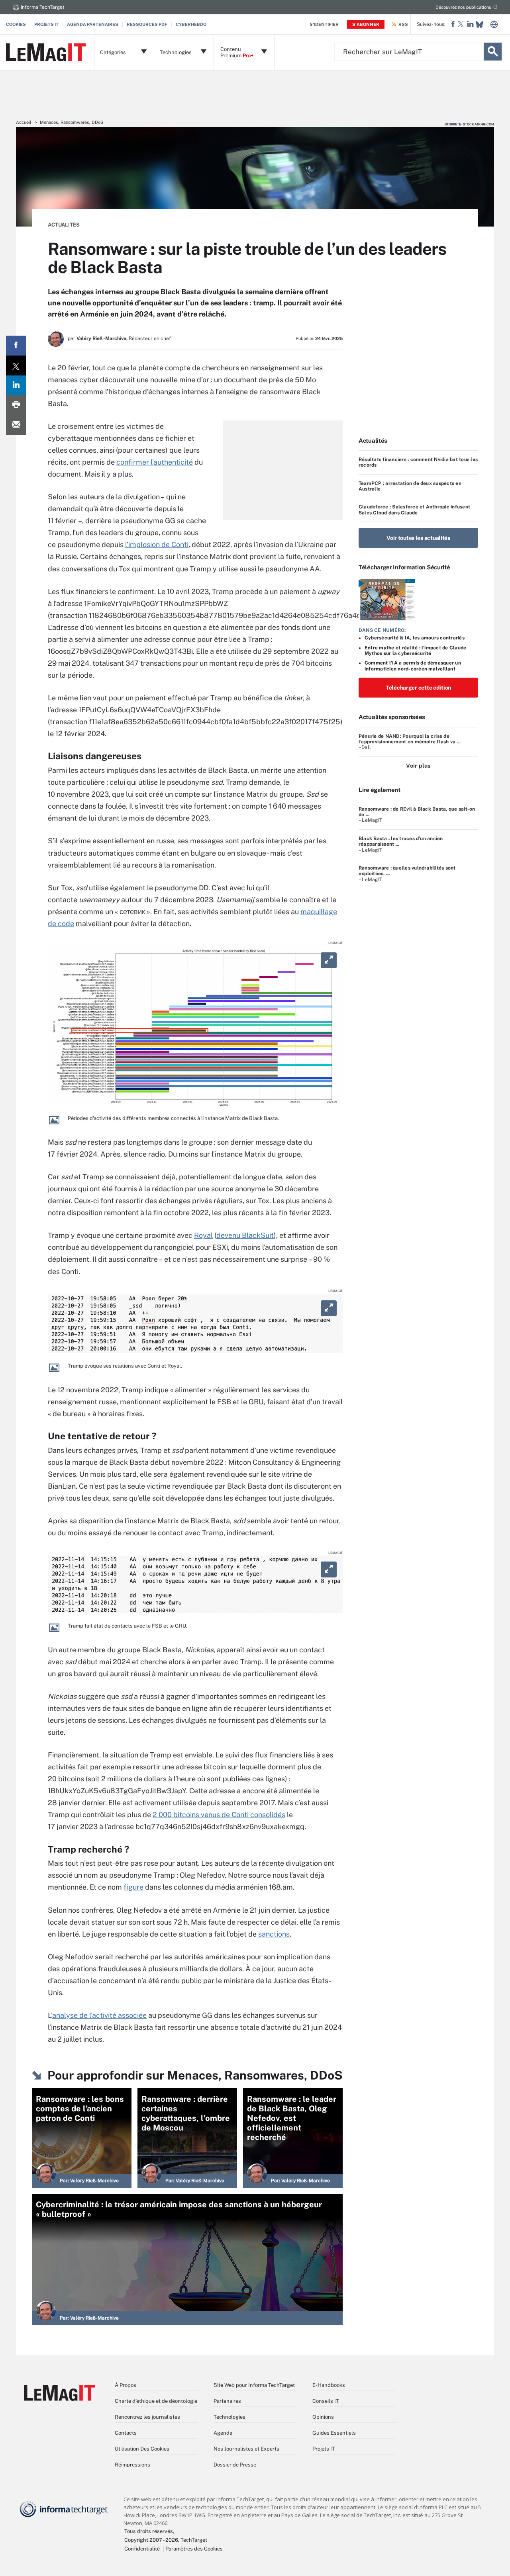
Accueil (24, 122)
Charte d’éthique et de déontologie (156, 2401)
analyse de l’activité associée (99, 2015)
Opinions (323, 2417)
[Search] (493, 52)
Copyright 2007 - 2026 (151, 2540)
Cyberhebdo (191, 24)
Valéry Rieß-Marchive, (102, 338)
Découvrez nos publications (463, 7)
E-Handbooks (329, 2385)
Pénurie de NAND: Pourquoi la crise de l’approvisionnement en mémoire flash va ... (410, 739)
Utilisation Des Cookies (142, 2449)
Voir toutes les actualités (418, 538)
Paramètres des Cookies (194, 2549)
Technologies (229, 2417)
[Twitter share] (16, 365)
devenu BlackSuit (245, 1235)
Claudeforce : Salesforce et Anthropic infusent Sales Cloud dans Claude (414, 510)
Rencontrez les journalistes (147, 2417)
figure (133, 1887)
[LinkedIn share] (16, 385)
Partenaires (227, 2401)
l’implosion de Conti (157, 544)
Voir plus (418, 766)
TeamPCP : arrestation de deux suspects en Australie (410, 486)
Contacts (126, 2433)
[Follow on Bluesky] (480, 24)
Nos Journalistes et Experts (246, 2449)
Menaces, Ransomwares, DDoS (72, 122)
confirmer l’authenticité (155, 462)
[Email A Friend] (16, 425)
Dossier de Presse (235, 2465)
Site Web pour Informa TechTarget (254, 2385)
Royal (203, 1235)
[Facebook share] (16, 346)
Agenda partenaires (93, 24)
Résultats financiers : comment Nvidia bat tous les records (418, 462)
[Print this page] (16, 405)
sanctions (274, 1934)
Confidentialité (142, 2549)
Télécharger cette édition (418, 688)
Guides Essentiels (334, 2433)
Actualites (64, 225)
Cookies (16, 24)
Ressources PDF (147, 24)
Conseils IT (326, 2401)
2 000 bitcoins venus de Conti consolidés (219, 1815)
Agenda (223, 2433)
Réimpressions (132, 2465)
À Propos (126, 2385)
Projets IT (46, 24)
